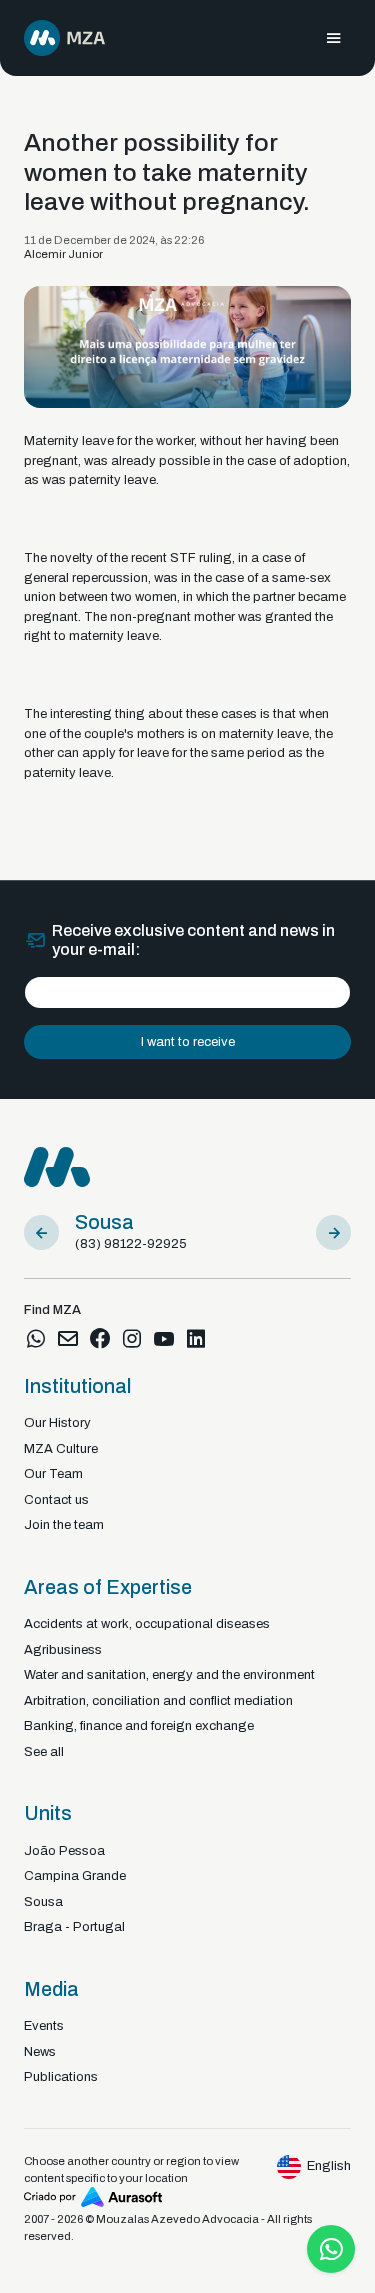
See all (44, 1752)
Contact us (56, 1500)
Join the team (64, 1525)
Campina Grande (75, 1876)
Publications (61, 2077)
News (40, 2052)
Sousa (43, 1902)
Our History (57, 1423)
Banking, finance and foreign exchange (139, 1726)
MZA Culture (61, 1449)
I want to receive (188, 1042)
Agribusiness (63, 1650)
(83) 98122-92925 (131, 1244)
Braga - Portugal (74, 1927)
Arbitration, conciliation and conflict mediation (158, 1701)
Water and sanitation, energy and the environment (169, 1675)
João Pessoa (64, 1851)
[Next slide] (333, 1232)
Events (44, 2026)
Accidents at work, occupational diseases (147, 1624)
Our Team (53, 1474)
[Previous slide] (41, 1232)
